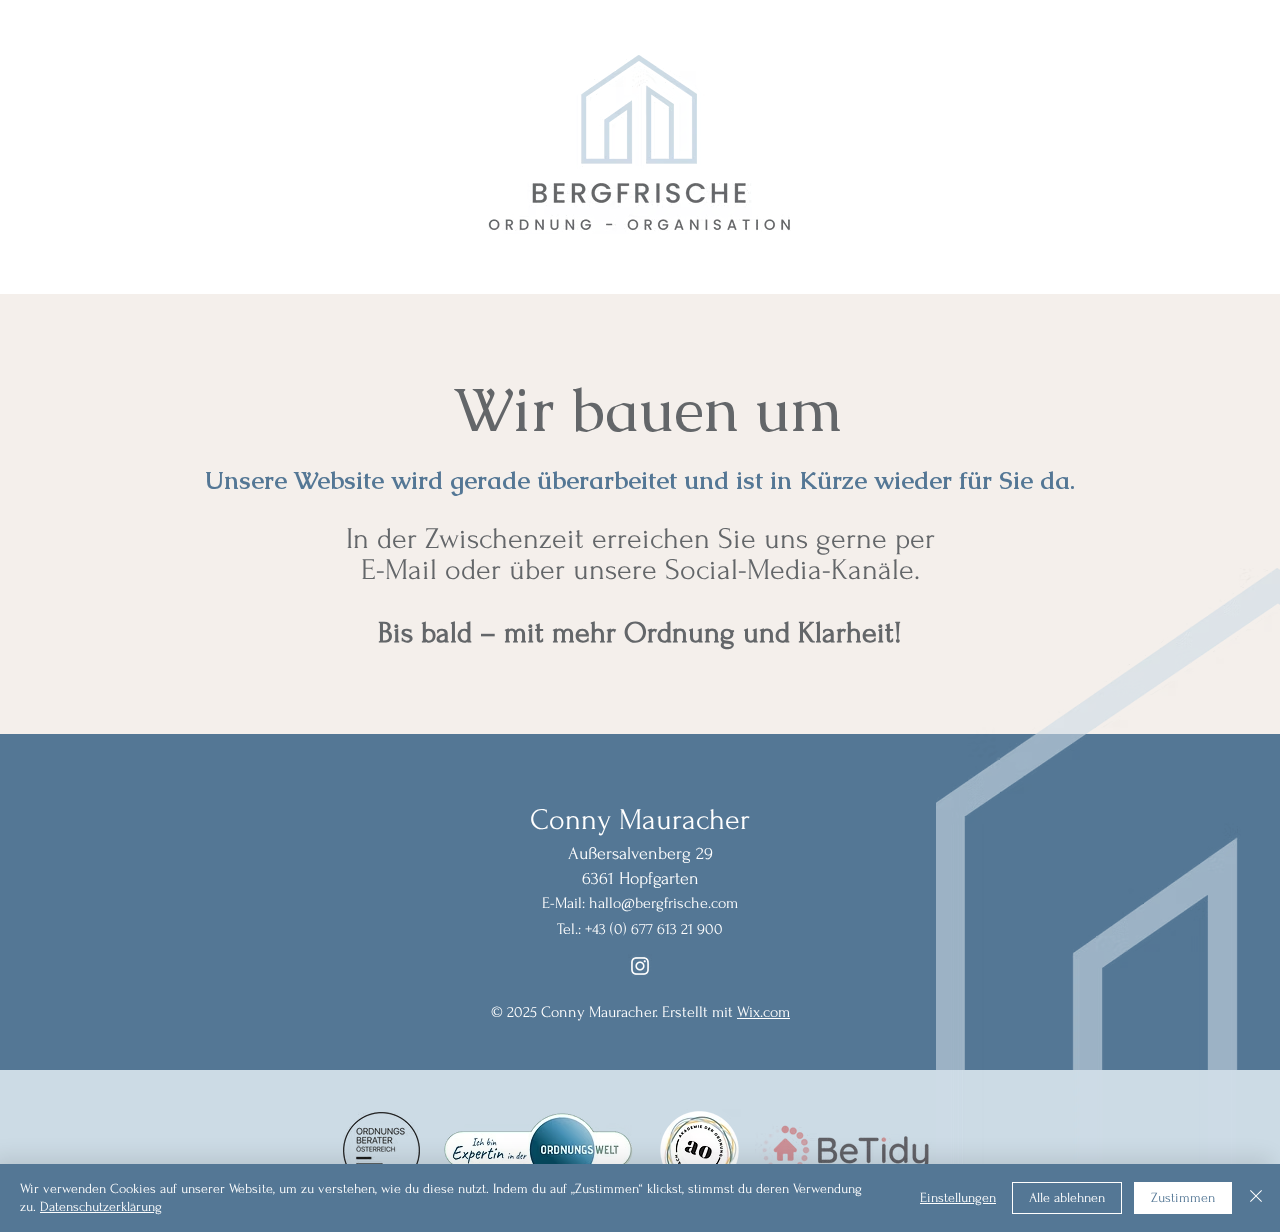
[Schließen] (1256, 1198)
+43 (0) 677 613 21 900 (654, 929)
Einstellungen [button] (958, 1197)
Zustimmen (1183, 1197)
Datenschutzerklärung (101, 1206)
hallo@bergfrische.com (663, 903)
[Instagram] (640, 966)
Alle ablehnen (1067, 1197)
